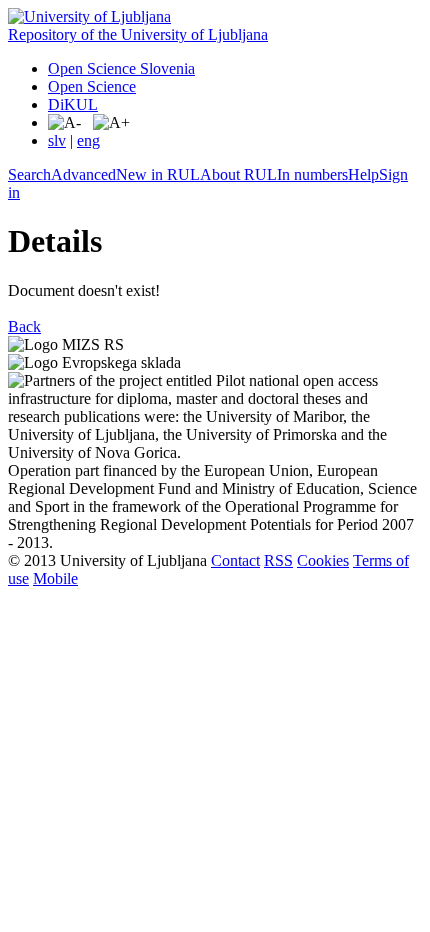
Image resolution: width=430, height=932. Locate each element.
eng (88, 140)
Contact (235, 560)
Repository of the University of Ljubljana (138, 34)
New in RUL (158, 174)
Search (29, 174)
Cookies (323, 560)
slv (57, 140)
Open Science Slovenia (121, 68)
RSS (278, 560)
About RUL (238, 174)
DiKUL (73, 104)
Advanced (83, 174)
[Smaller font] (64, 123)
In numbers (312, 174)
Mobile (55, 578)
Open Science (92, 86)
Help (363, 174)
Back (24, 326)
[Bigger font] (111, 123)
